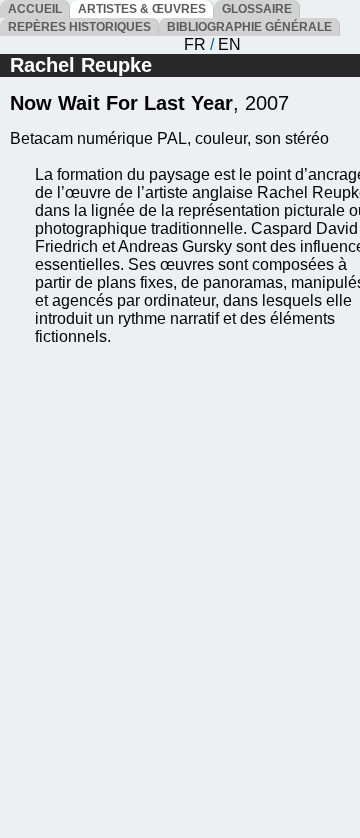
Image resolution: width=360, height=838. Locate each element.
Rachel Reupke (81, 65)
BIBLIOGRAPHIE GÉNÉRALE (249, 27)
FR (195, 44)
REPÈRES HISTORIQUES (79, 27)
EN (229, 44)
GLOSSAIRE (257, 9)
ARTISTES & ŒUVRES (142, 9)
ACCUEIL (35, 9)
